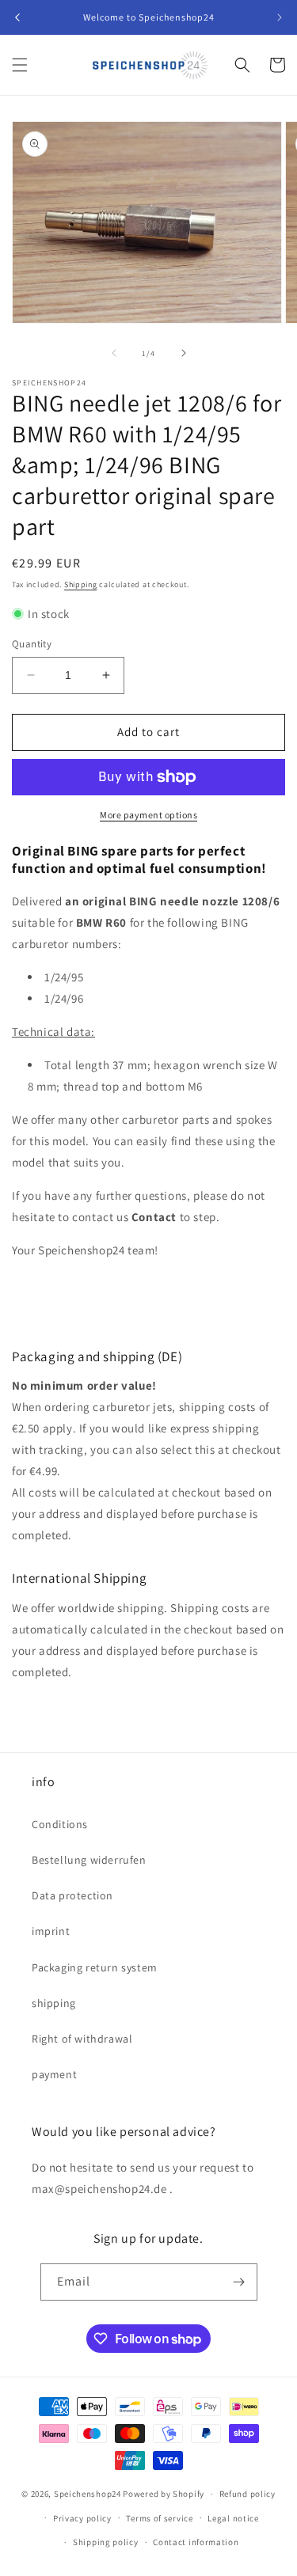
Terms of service (159, 2518)
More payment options (148, 815)
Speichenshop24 (88, 2494)
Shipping (81, 584)
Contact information (196, 2542)
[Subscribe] (239, 2282)
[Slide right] (184, 353)
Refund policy (247, 2494)
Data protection (72, 1895)
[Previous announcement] (17, 17)
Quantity (32, 644)
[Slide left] (114, 353)
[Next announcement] (280, 17)
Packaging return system (95, 1967)
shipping (54, 2003)
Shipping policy (106, 2542)
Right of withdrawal (82, 2039)
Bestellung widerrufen (89, 1860)
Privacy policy (82, 2518)
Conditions (60, 1824)
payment (54, 2074)
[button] (20, 65)
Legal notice (233, 2518)
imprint (51, 1931)
